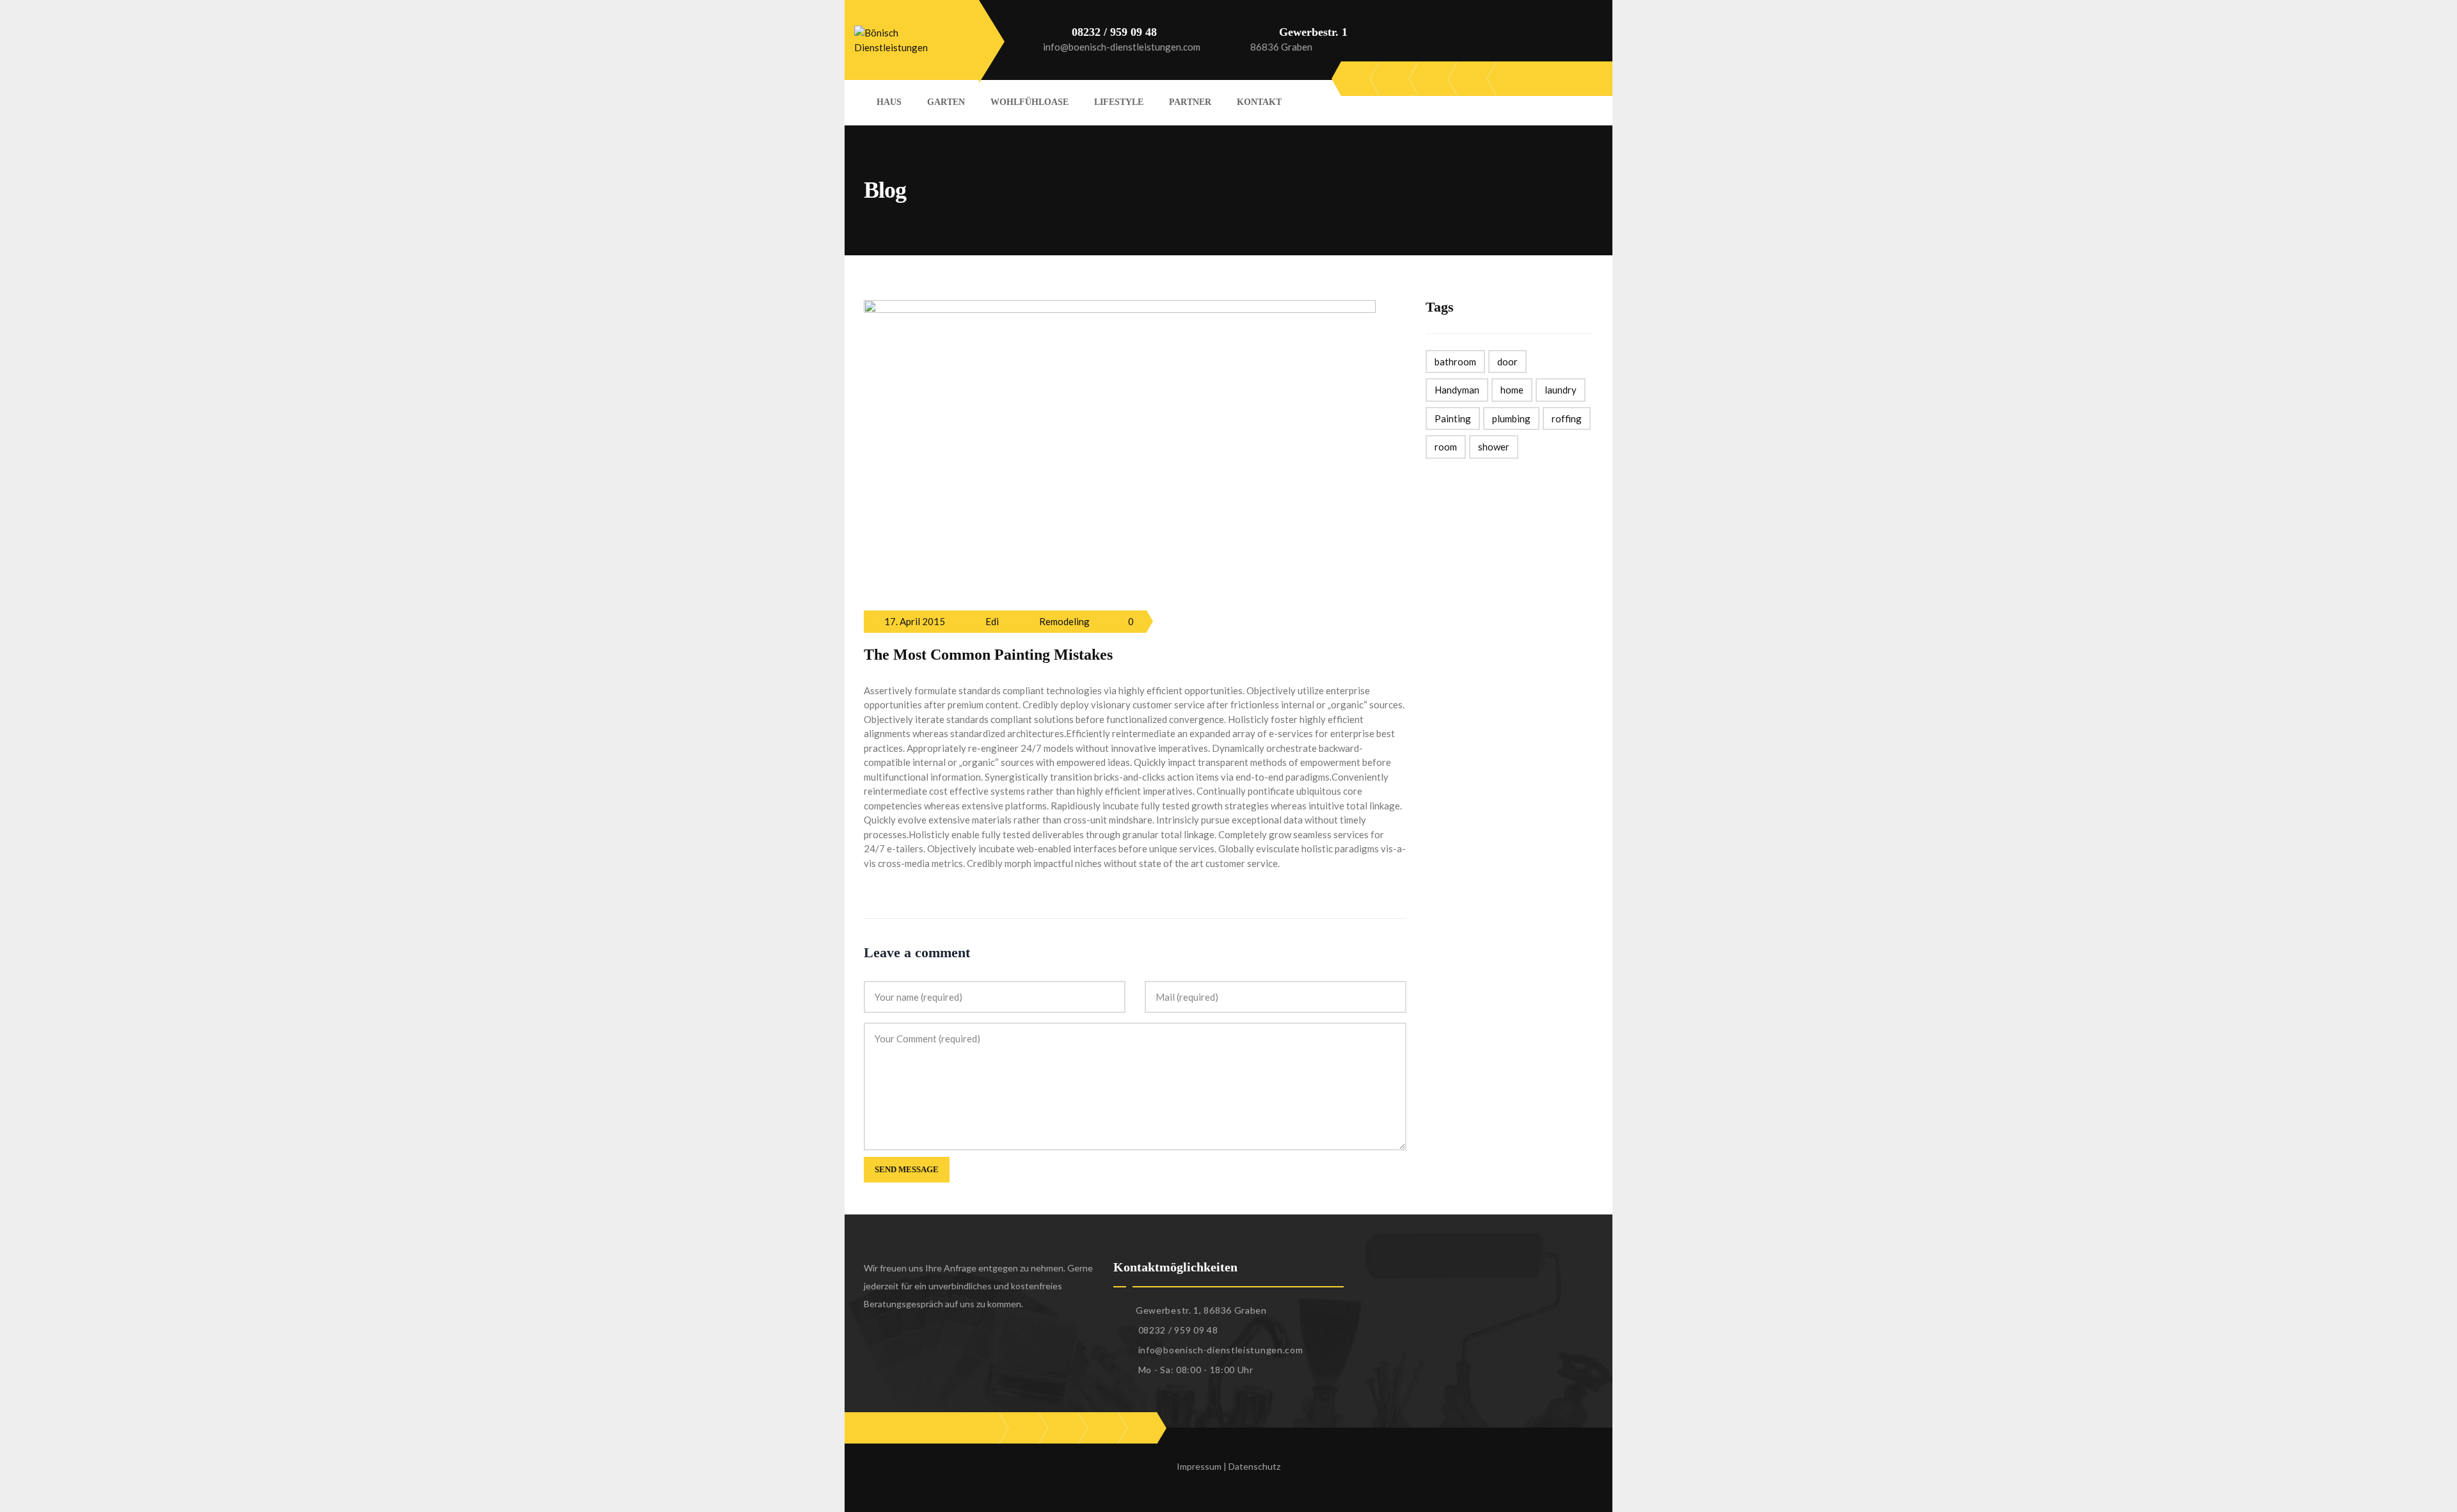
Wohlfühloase (1030, 102)
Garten (946, 102)
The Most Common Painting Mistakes (988, 655)
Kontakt (1259, 102)
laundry (1561, 390)
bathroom (1455, 362)
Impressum (1199, 1466)
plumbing (1511, 418)
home (1512, 390)
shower (1494, 447)
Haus (889, 102)
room (1446, 447)
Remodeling (1064, 621)
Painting (1453, 418)
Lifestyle (1119, 102)
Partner (1190, 102)
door (1507, 362)
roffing (1567, 418)
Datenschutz (1254, 1466)
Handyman (1457, 390)
